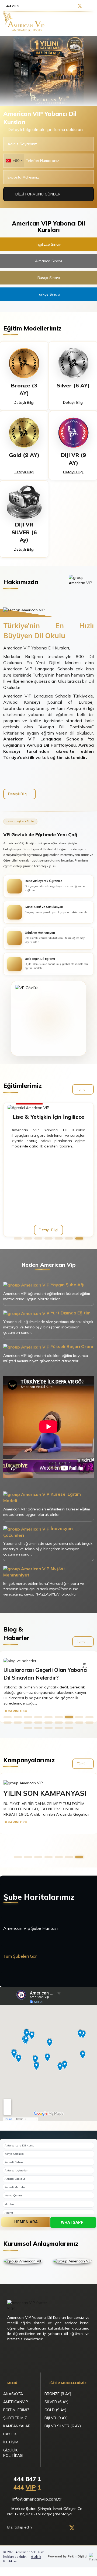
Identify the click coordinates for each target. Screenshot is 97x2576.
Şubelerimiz (15, 2418)
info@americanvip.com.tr (36, 2499)
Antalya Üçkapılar (16, 2170)
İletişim (11, 2442)
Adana (9, 2213)
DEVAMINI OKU (15, 1711)
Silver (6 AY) (56, 2402)
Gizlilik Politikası (13, 2453)
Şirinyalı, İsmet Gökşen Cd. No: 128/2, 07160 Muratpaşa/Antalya (45, 2511)
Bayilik (10, 2434)
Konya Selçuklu (14, 2154)
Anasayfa (13, 2394)
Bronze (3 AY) (58, 2394)
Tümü (82, 1089)
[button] (18, 1238)
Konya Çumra (13, 2195)
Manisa (9, 2204)
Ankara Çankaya (15, 2179)
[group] (48, 71)
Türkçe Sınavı (48, 294)
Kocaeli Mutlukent (16, 2187)
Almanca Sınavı (48, 261)
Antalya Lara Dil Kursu (19, 2146)
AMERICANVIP (16, 2402)
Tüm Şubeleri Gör (20, 1956)
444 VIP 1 (13, 6)
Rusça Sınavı (49, 278)
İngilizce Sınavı (48, 244)
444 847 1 (27, 2479)
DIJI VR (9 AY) (56, 2418)
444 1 (26, 2487)
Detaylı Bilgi (24, 402)
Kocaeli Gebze (14, 2162)
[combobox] (14, 161)
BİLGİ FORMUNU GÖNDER (38, 194)
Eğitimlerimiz (16, 2410)
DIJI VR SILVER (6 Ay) (63, 2426)
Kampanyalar (17, 2426)
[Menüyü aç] (88, 24)
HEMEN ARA (26, 2222)
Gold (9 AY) (55, 2410)
